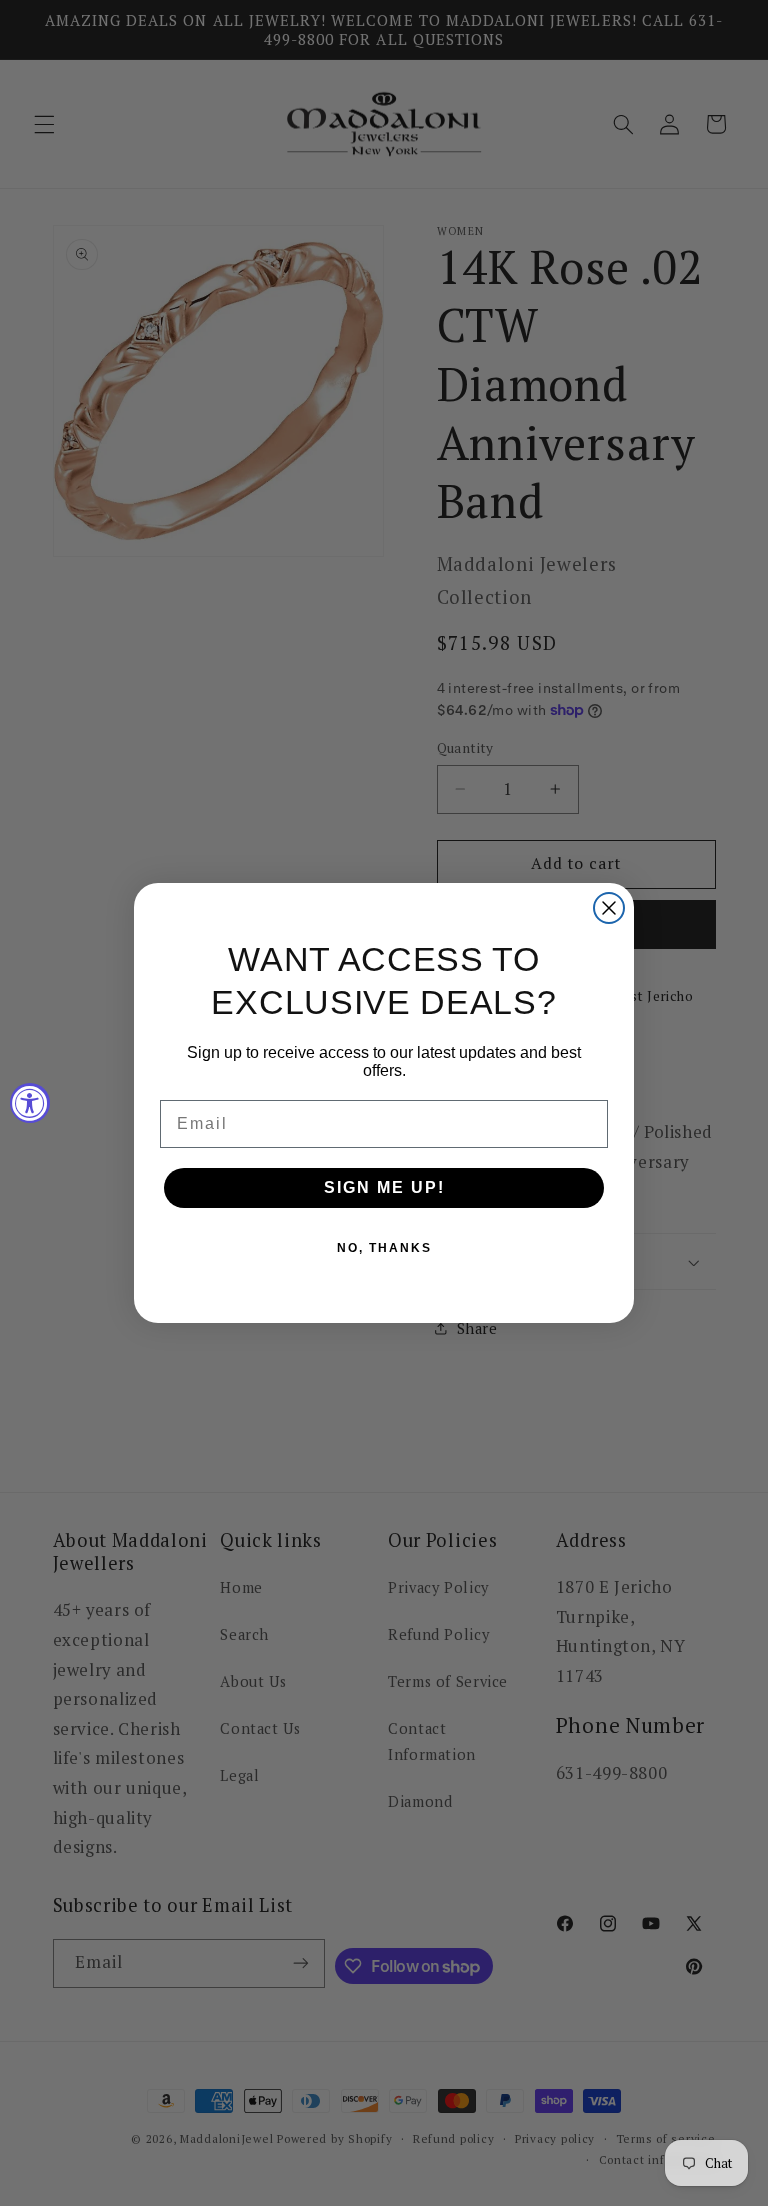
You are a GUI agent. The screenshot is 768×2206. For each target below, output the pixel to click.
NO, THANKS (384, 1248)
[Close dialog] (609, 908)
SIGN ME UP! (384, 1187)
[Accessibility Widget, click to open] (30, 1103)
